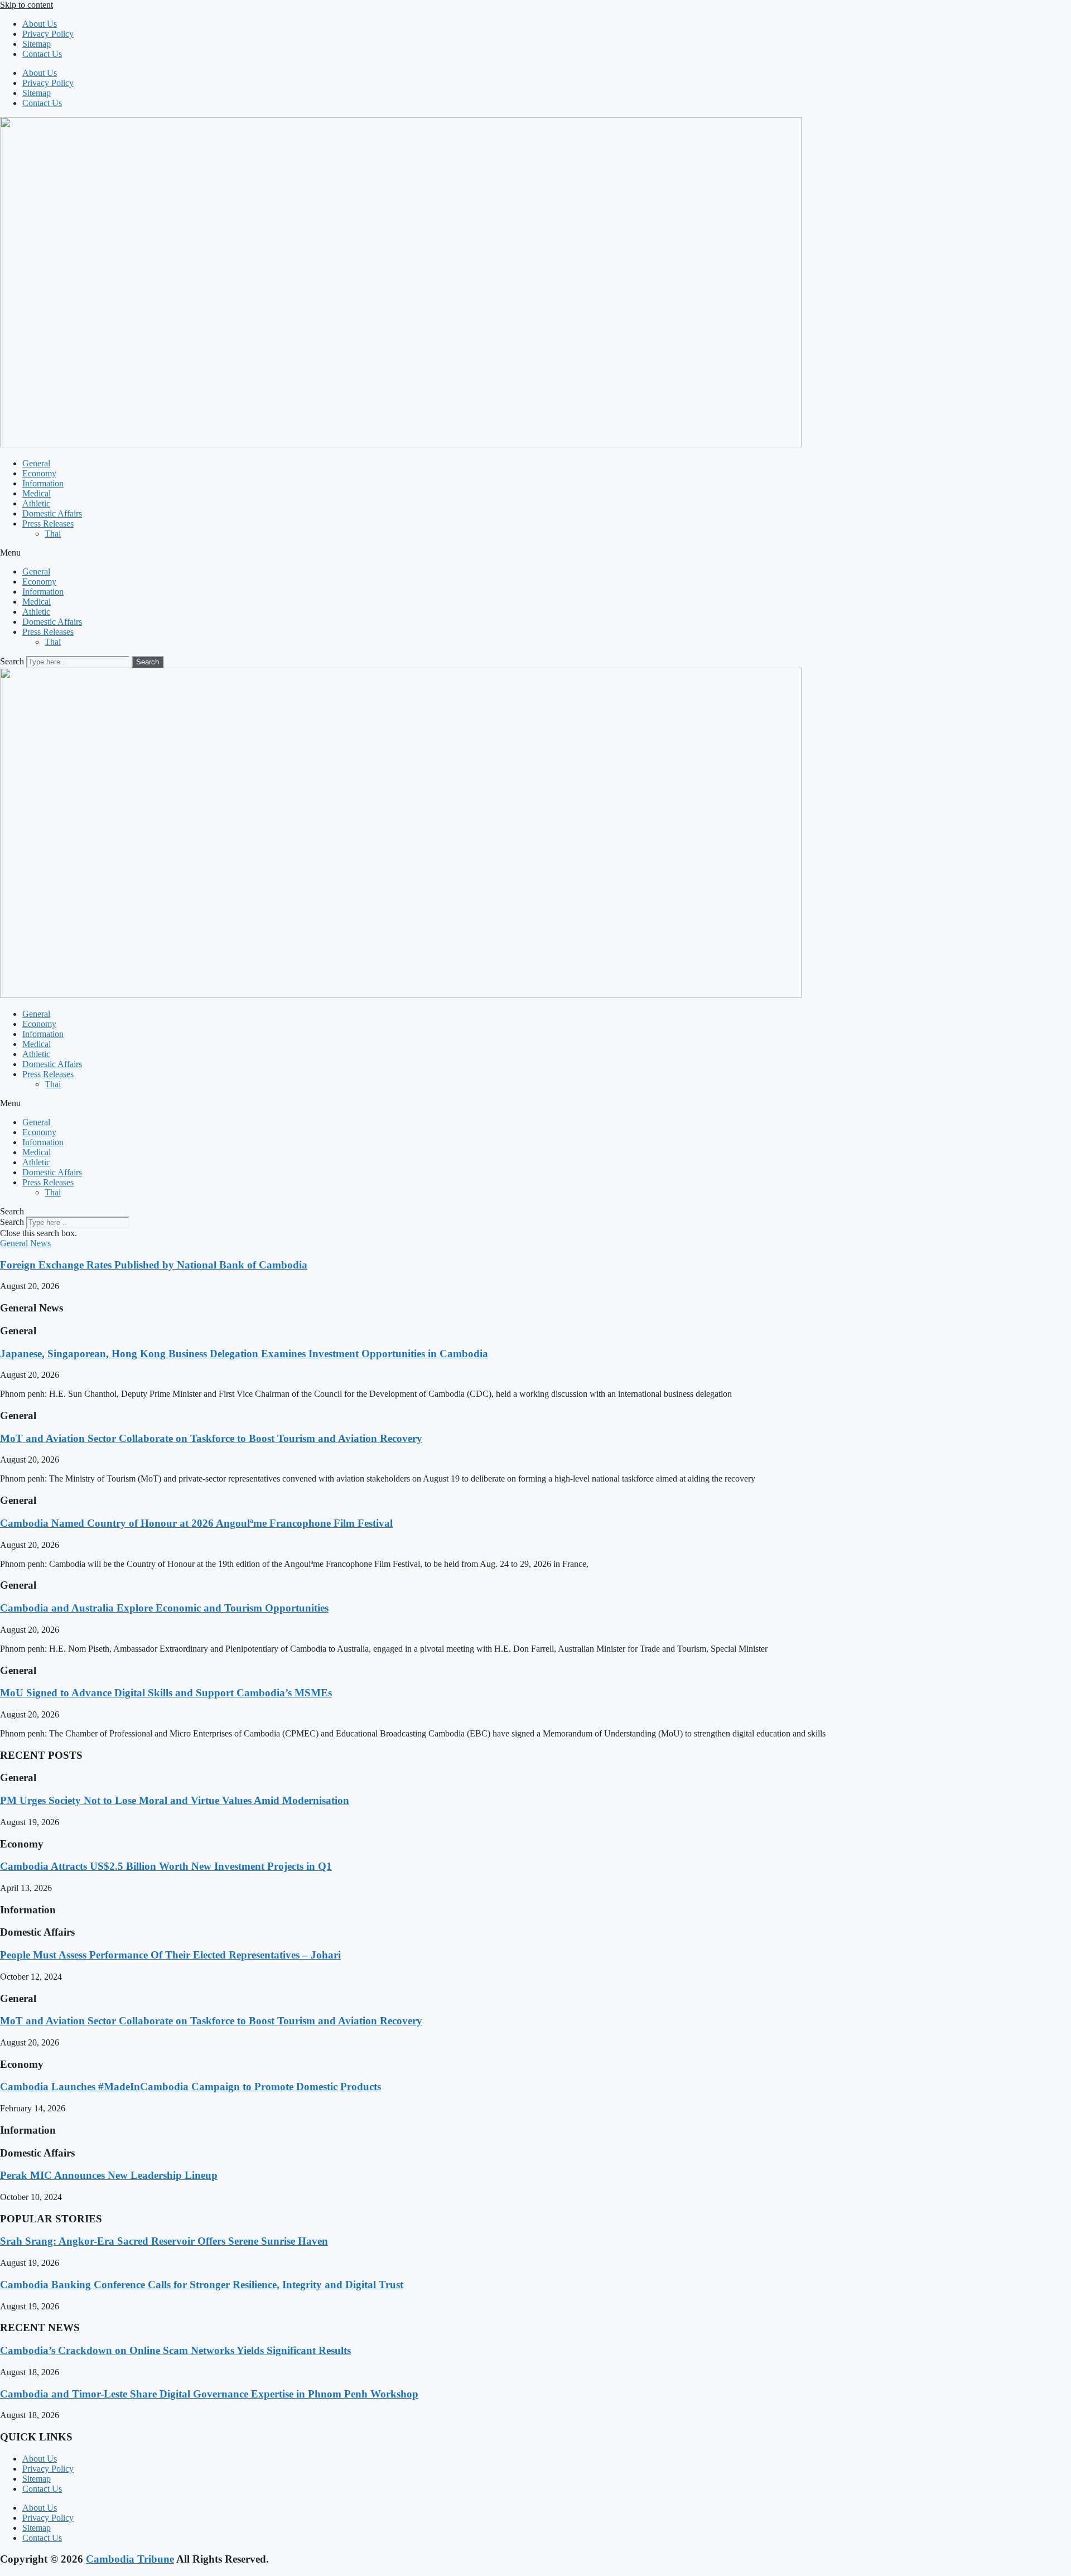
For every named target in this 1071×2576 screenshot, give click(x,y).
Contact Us (42, 54)
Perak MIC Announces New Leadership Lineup (109, 2175)
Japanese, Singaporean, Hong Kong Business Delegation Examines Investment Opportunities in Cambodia (244, 1354)
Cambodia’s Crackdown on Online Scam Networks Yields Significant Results (175, 2350)
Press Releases (48, 524)
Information (43, 483)
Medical (37, 493)
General (36, 463)
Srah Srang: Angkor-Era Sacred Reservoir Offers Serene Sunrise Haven (164, 2241)
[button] (535, 553)
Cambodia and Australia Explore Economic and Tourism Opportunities (164, 1608)
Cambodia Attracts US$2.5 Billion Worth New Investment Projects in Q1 (166, 1866)
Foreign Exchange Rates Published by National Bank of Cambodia (154, 1265)
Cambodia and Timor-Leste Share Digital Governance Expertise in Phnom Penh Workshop (209, 2394)
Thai (53, 534)
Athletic (36, 503)
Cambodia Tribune (130, 2559)
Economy (39, 473)
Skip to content (26, 5)
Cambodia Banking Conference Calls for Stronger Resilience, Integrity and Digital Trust (202, 2285)
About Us (40, 24)
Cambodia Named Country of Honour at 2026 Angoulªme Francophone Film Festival (196, 1523)
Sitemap (37, 44)
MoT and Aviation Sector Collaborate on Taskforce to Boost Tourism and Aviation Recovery (211, 1438)
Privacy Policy (48, 34)
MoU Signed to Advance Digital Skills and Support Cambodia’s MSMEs (166, 1693)
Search (12, 661)
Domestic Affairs (52, 513)
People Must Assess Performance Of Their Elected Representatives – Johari (170, 1955)
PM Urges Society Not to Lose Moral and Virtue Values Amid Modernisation (175, 1800)
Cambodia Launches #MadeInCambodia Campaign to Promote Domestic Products (190, 2087)
